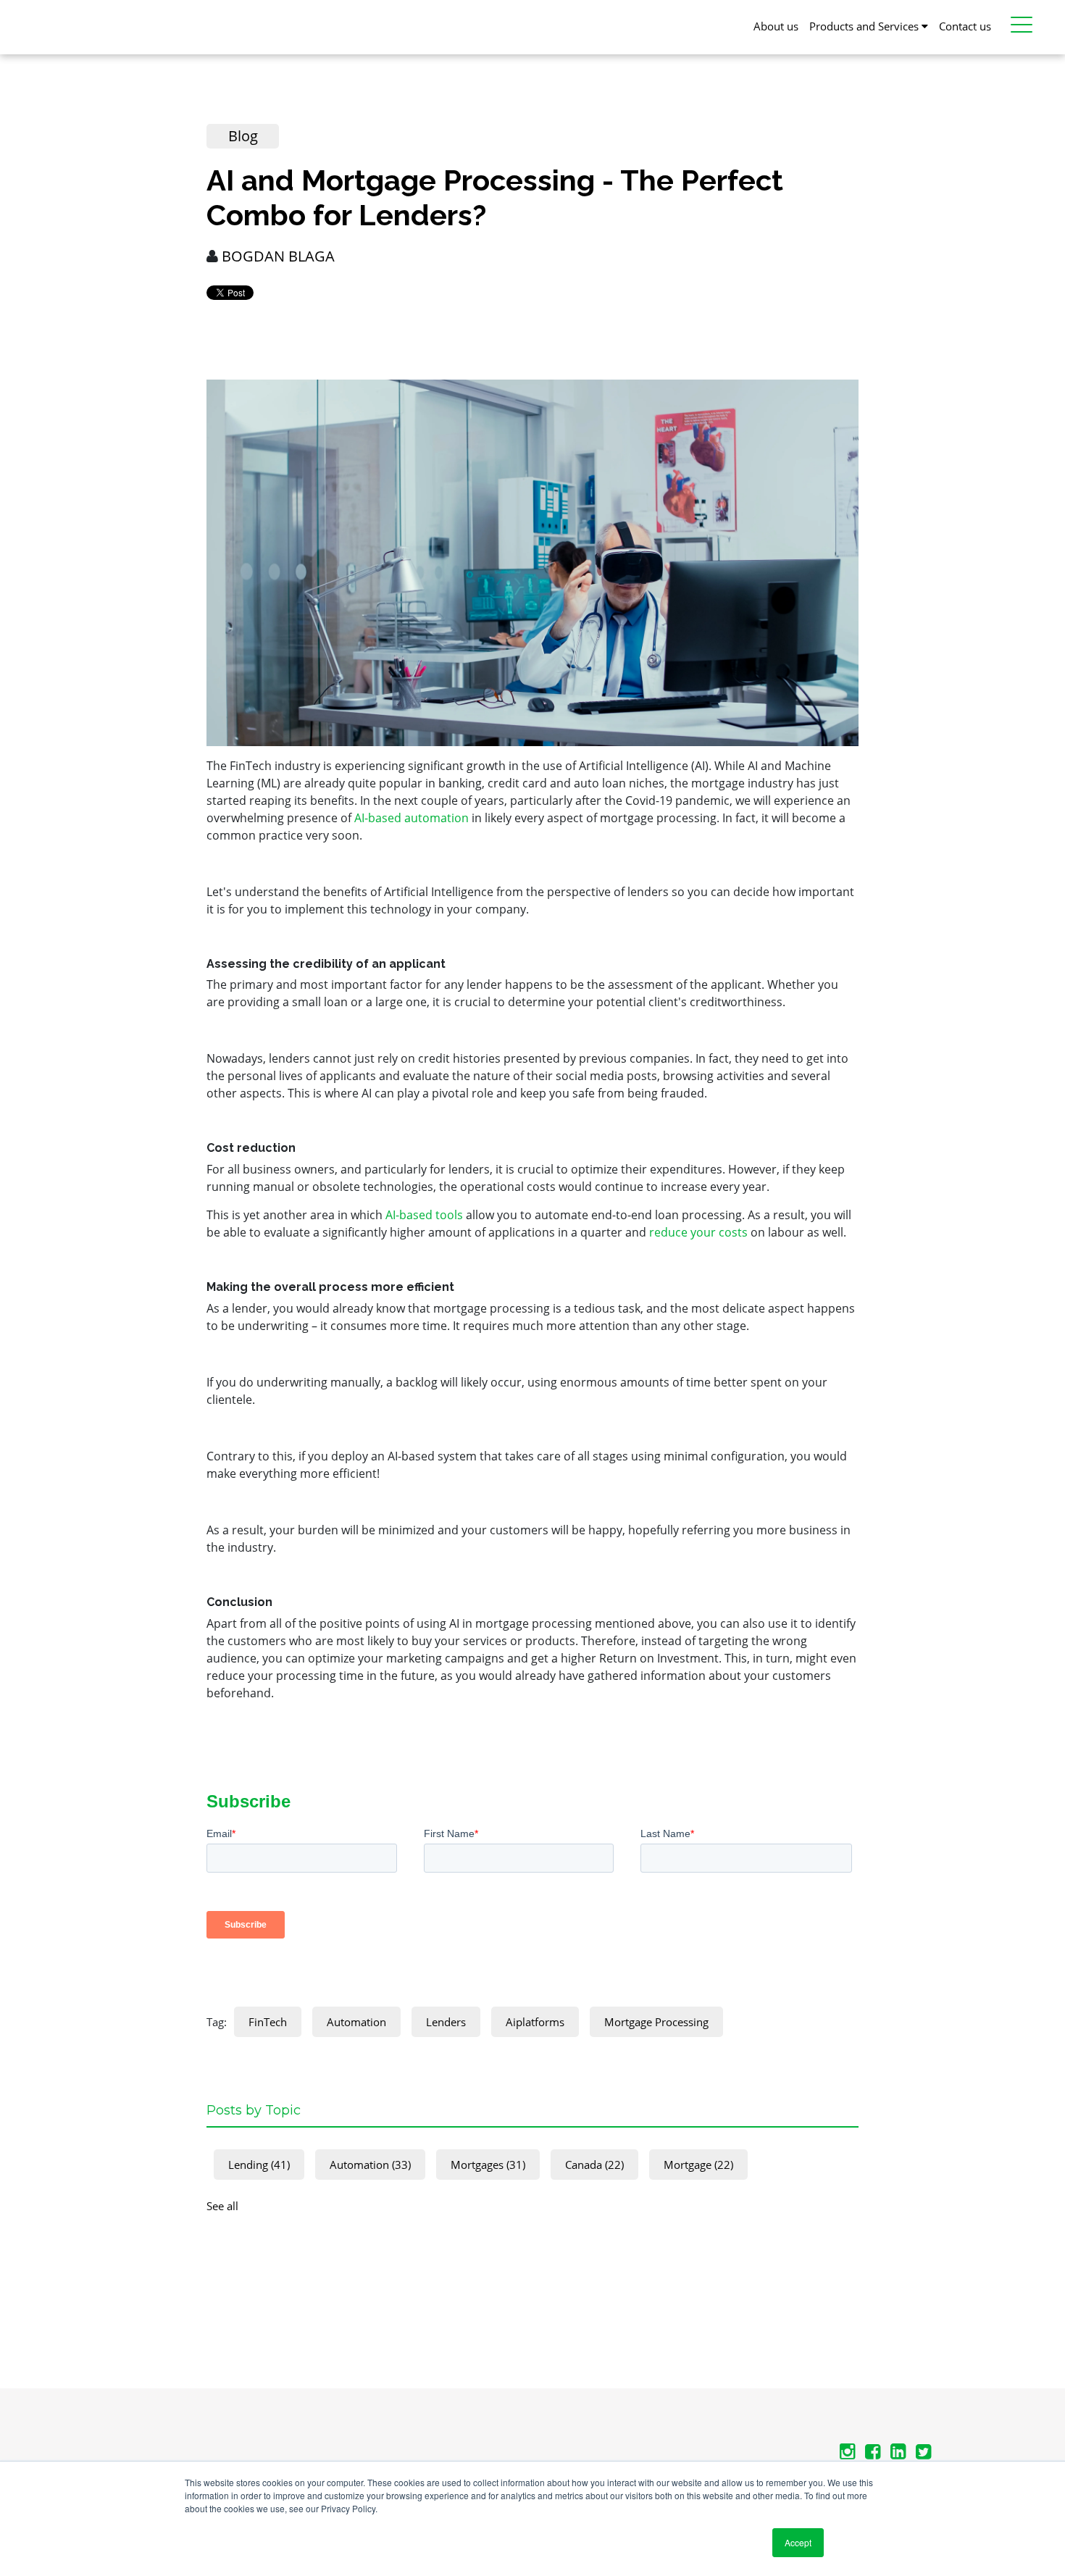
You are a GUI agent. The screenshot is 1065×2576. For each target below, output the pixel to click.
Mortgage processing (656, 2022)
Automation (356, 2022)
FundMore (45, 18)
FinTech (268, 2022)
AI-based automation (412, 818)
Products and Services (865, 26)
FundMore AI (792, 70)
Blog (243, 136)
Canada (594, 2165)
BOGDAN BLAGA (278, 256)
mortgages (488, 2165)
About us (776, 26)
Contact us (965, 26)
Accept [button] (798, 2542)
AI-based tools (424, 1215)
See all (222, 2206)
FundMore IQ (793, 109)
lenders (446, 2022)
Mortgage (698, 2165)
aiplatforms (535, 2022)
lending (259, 2165)
